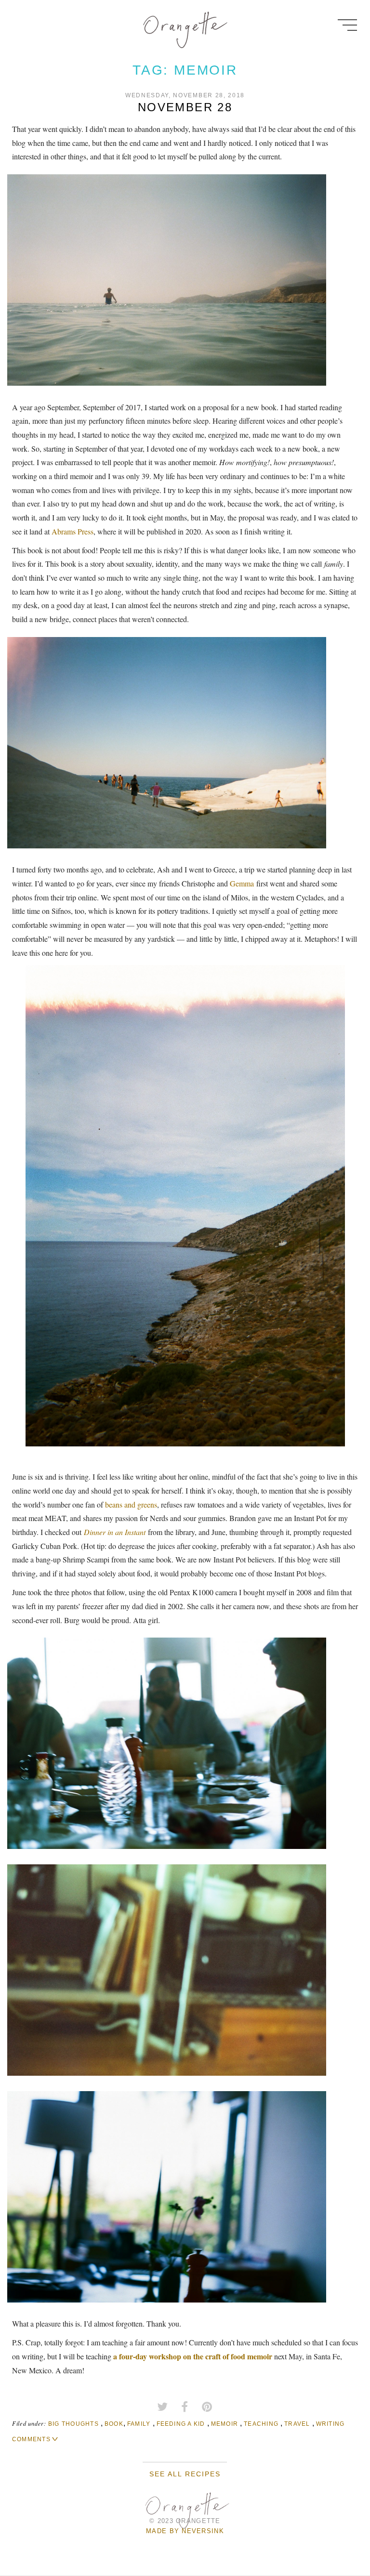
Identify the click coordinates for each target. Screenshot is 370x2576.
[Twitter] (162, 2407)
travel (297, 2424)
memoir (225, 2424)
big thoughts (73, 2424)
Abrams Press (73, 531)
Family (139, 2424)
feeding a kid (181, 2424)
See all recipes (185, 2474)
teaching (261, 2424)
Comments (31, 2439)
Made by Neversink (185, 2531)
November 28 (185, 107)
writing (330, 2424)
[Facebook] (185, 2407)
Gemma (242, 883)
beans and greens (131, 1504)
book (114, 2424)
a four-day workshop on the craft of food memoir (193, 2356)
